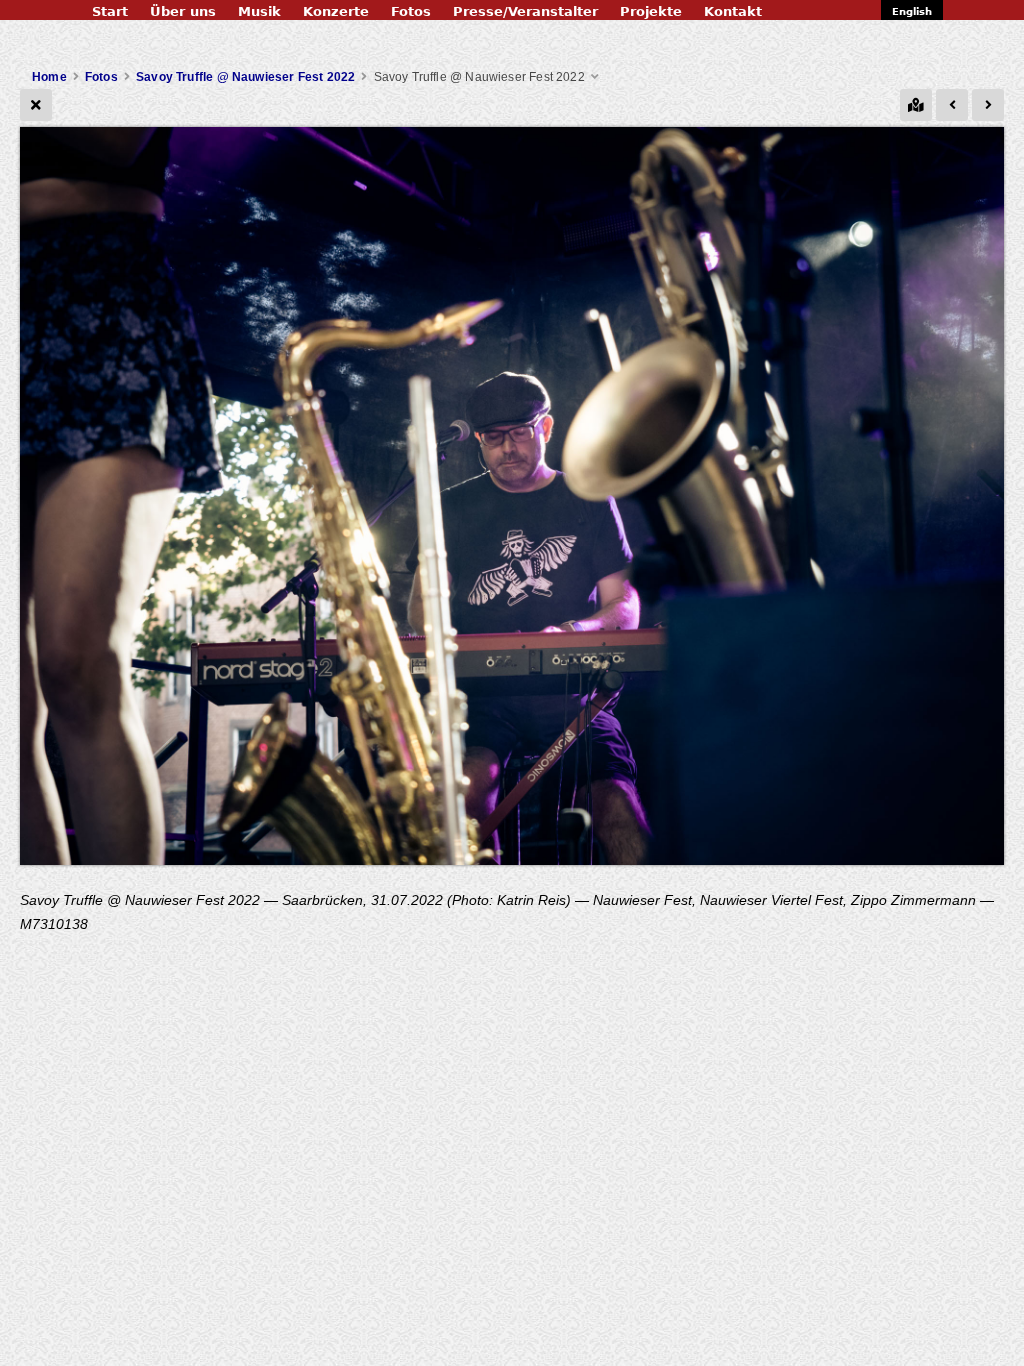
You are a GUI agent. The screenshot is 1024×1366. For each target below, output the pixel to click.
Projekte (651, 11)
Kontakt (733, 11)
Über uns (183, 11)
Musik (259, 11)
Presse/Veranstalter (525, 11)
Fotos (411, 11)
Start (110, 11)
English (912, 11)
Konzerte (336, 11)
